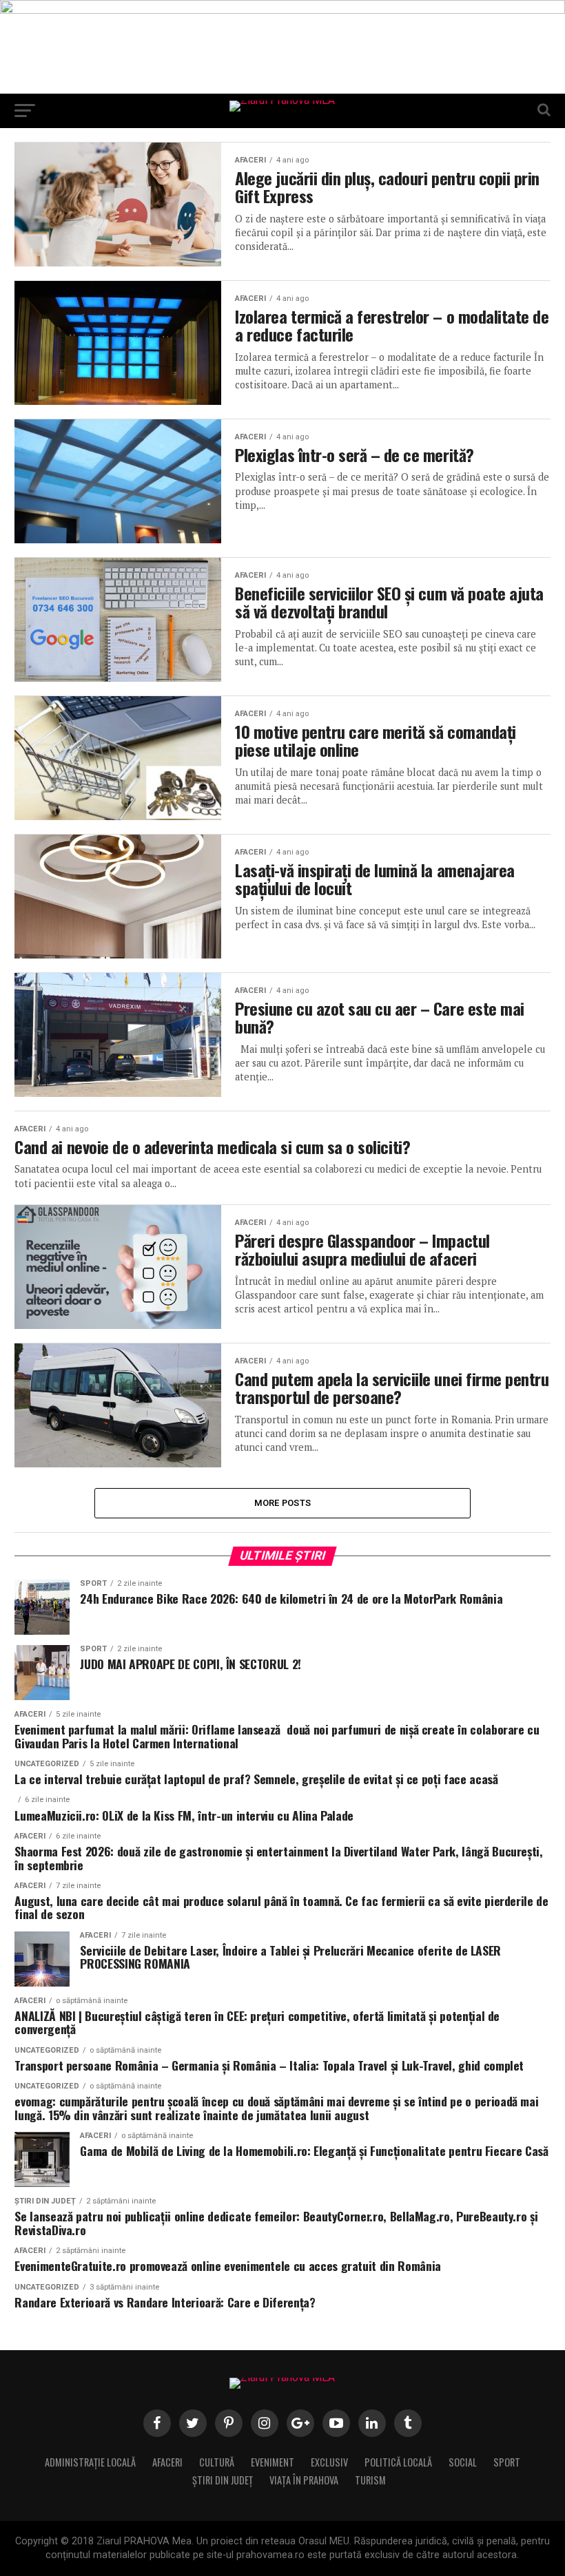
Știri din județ (223, 2480)
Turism (370, 2480)
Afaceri (167, 2462)
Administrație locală (90, 2462)
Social (463, 2462)
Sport (507, 2462)
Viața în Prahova (304, 2480)
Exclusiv (329, 2462)
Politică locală (398, 2462)
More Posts (283, 1503)
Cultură (217, 2462)
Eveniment (273, 2462)
